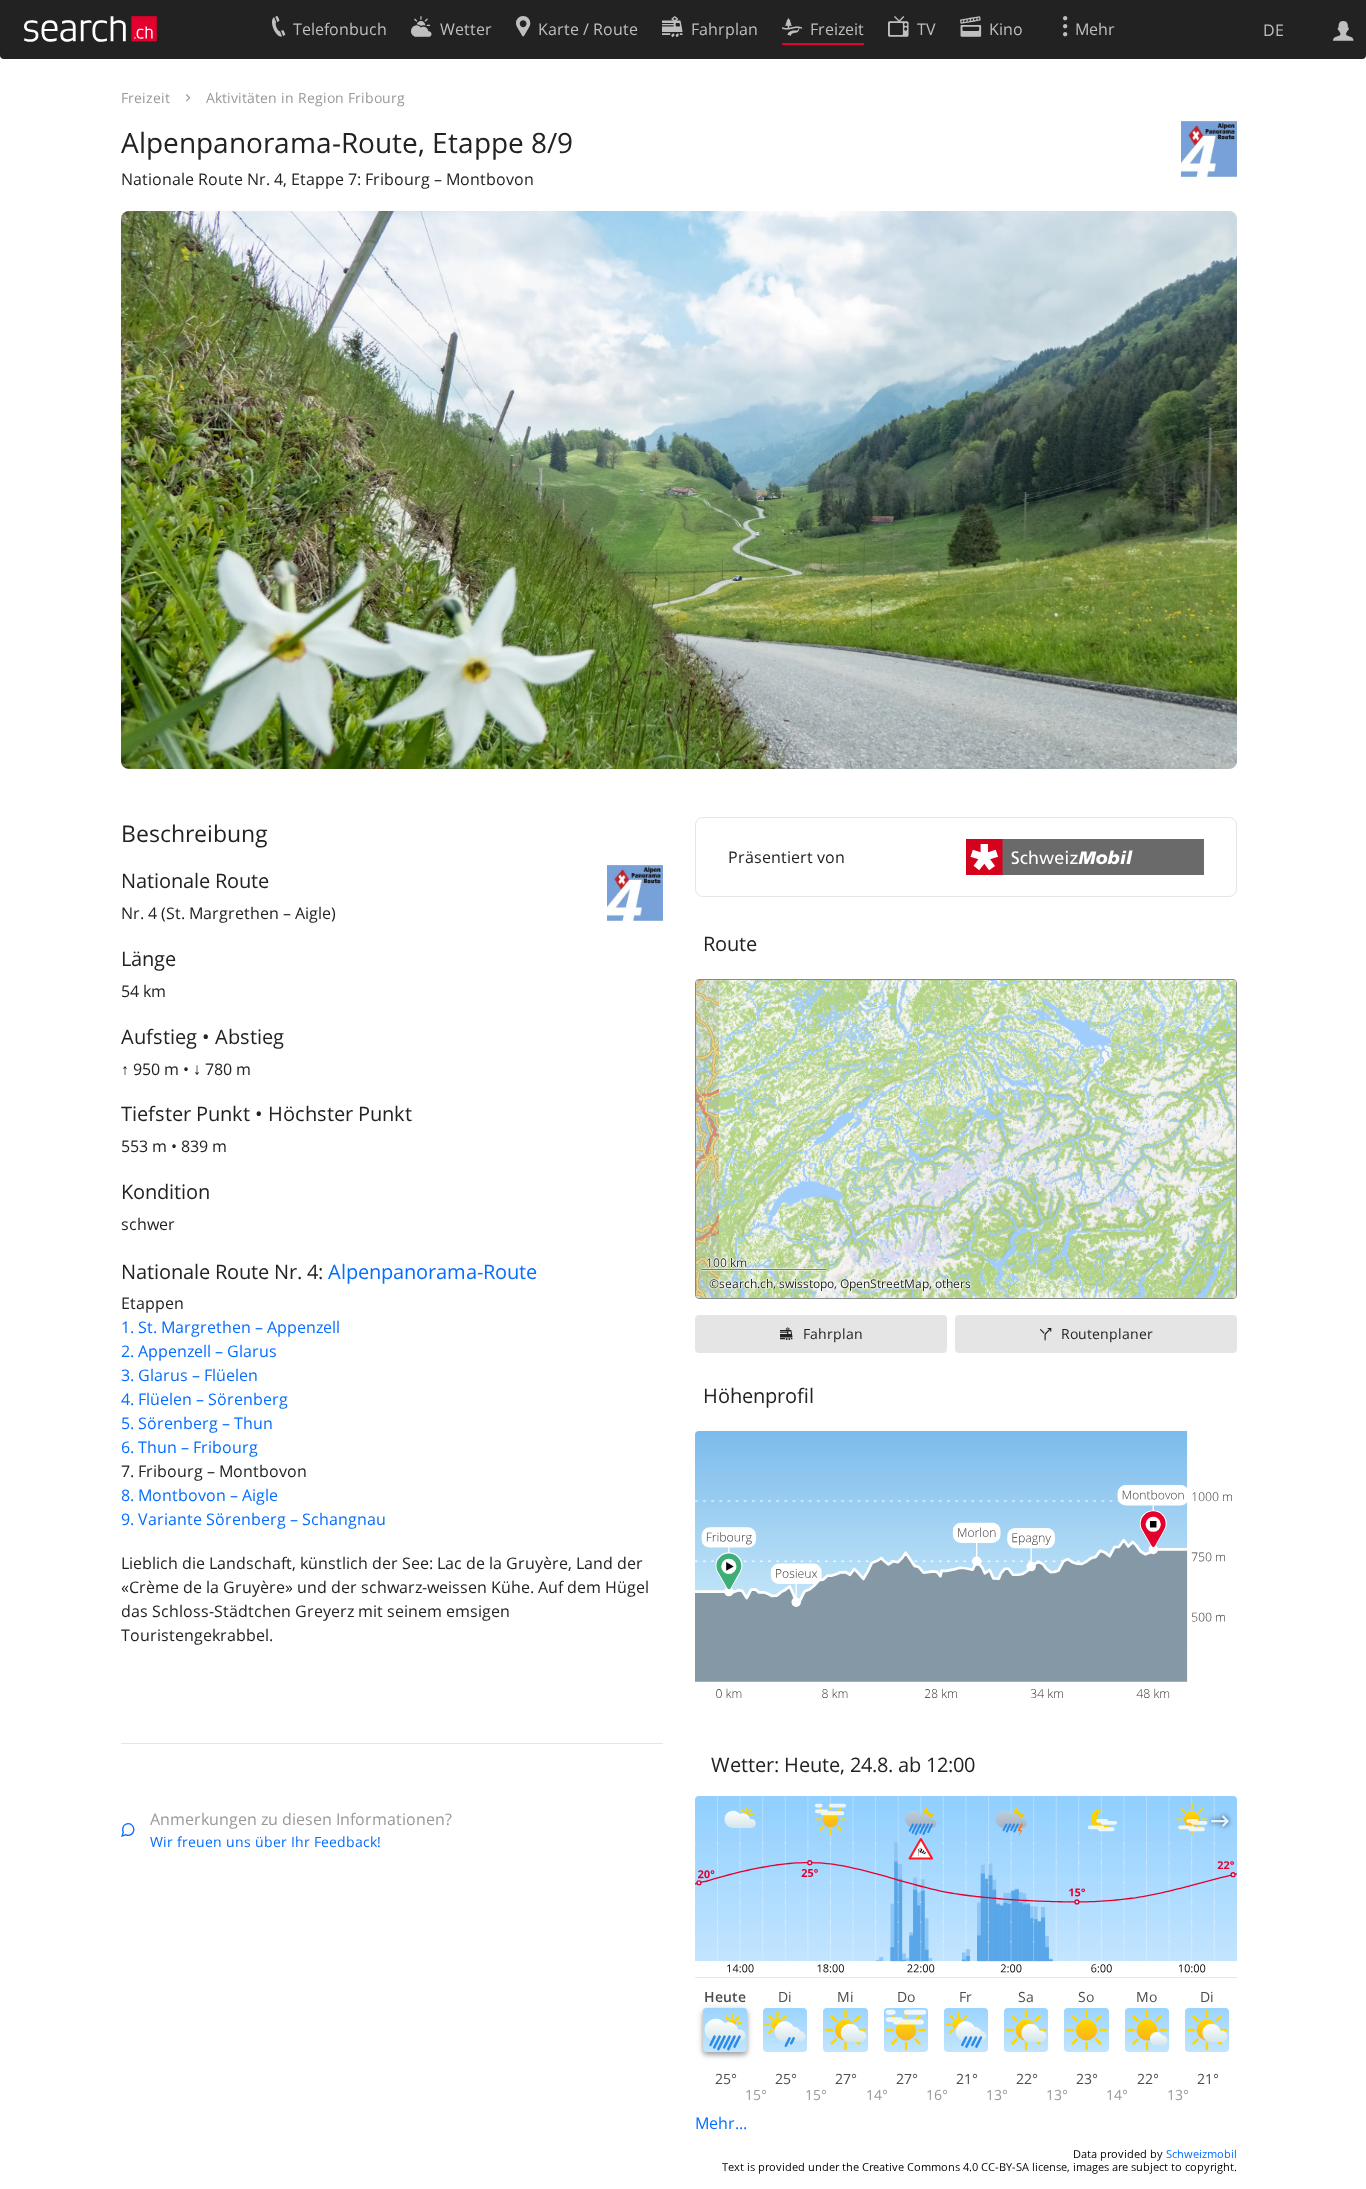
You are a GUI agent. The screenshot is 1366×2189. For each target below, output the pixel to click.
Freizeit (145, 97)
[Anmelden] (1343, 29)
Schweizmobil (1201, 2153)
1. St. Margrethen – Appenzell (230, 1327)
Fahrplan (833, 1333)
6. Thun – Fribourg (189, 1447)
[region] (966, 1139)
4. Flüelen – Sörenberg (204, 1399)
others (953, 1283)
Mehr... (721, 2123)
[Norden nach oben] (1213, 1275)
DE (1273, 30)
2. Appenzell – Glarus (199, 1351)
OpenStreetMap (884, 1283)
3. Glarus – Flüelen (189, 1375)
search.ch (746, 1283)
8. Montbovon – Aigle (199, 1495)
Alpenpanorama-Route (432, 1271)
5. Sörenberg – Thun (197, 1423)
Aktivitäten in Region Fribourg (305, 97)
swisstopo (806, 1283)
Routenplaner (1107, 1333)
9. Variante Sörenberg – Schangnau (253, 1519)
